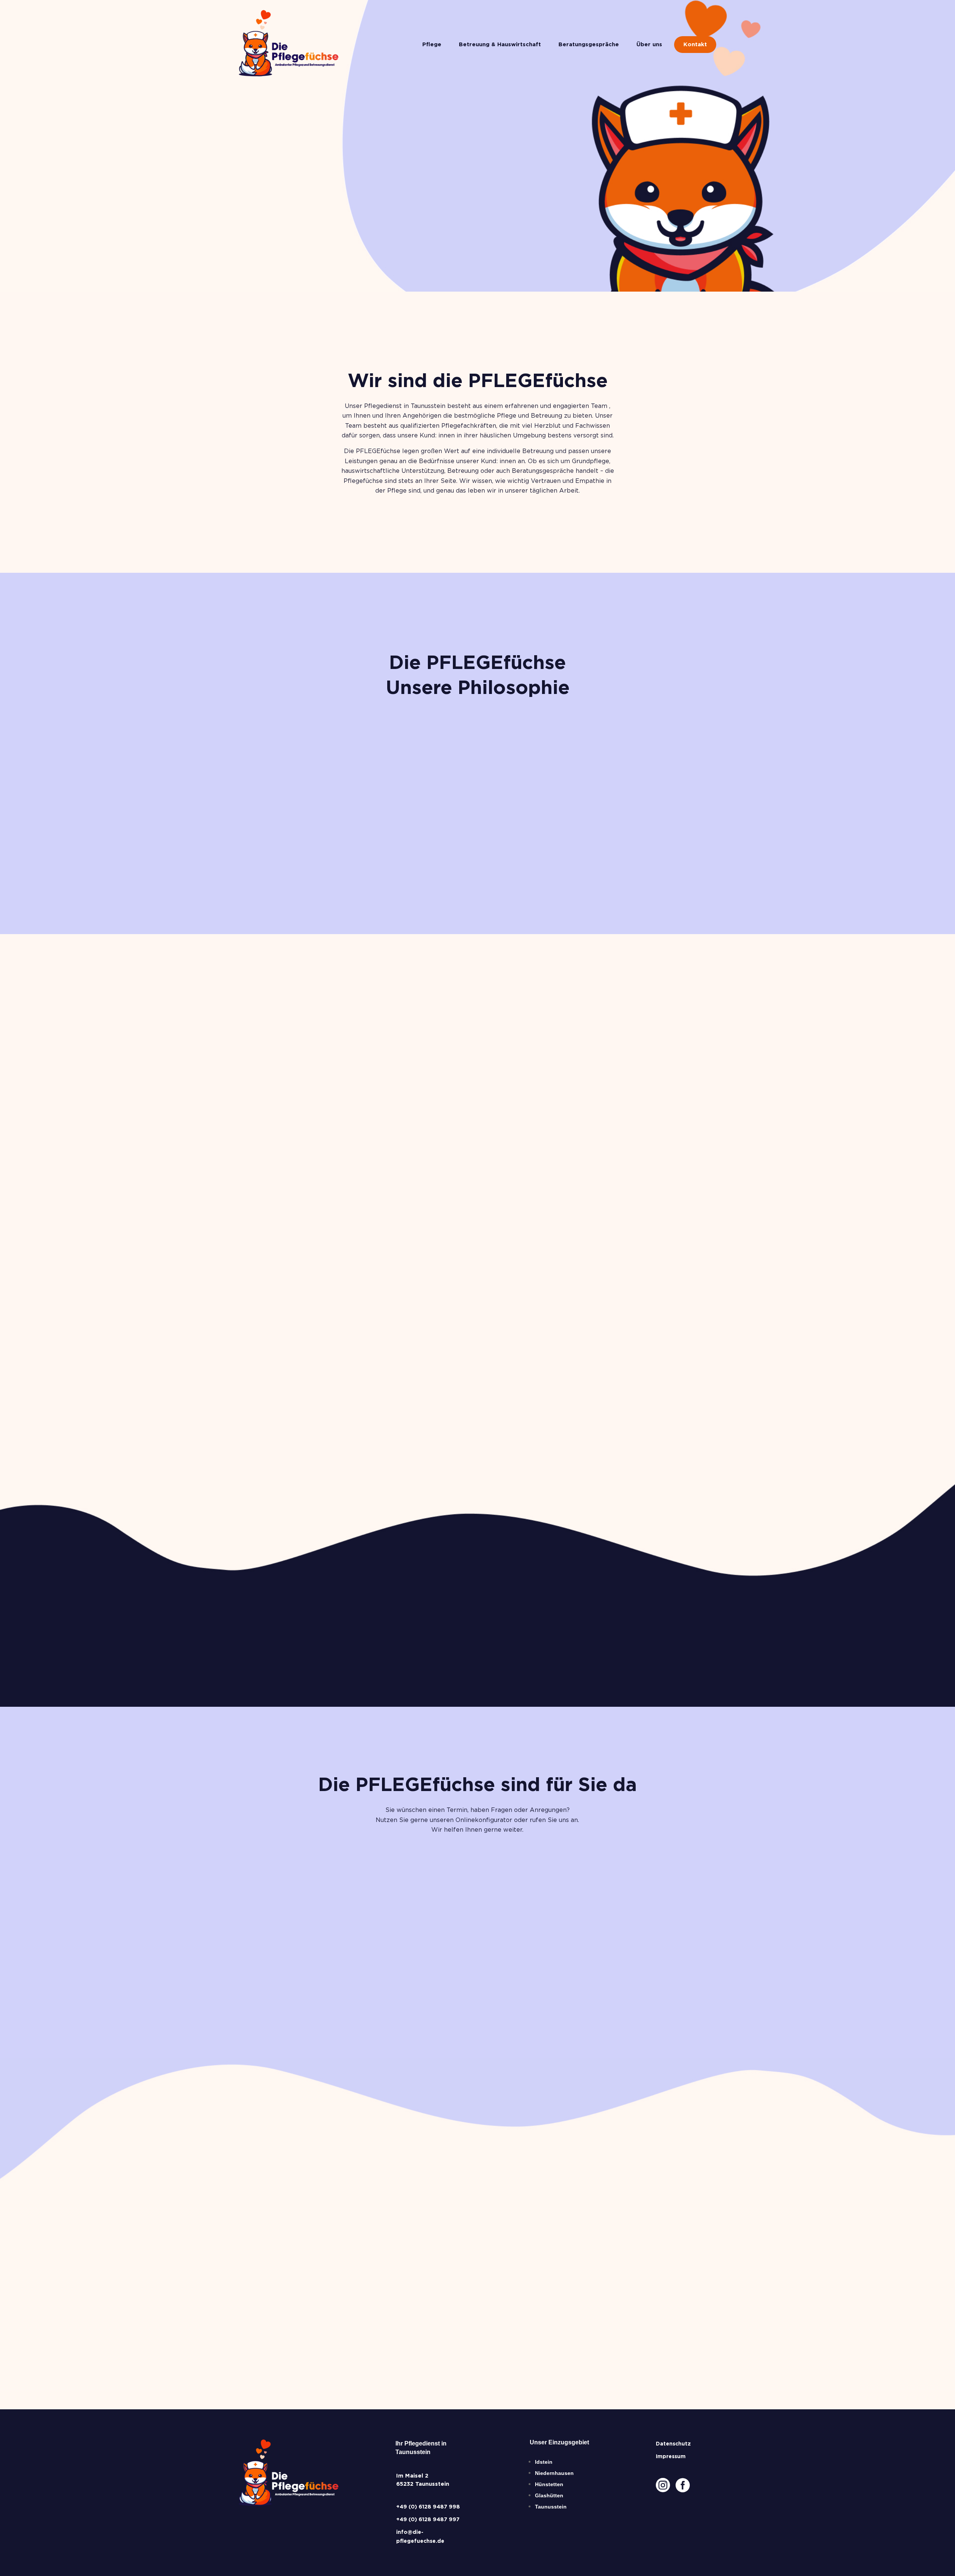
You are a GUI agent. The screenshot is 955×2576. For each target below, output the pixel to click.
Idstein (544, 2462)
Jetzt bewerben (283, 2323)
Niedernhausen (554, 2473)
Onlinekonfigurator (348, 1968)
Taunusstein (551, 2507)
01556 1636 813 (609, 1969)
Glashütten (549, 2495)
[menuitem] (432, 45)
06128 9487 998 (477, 1968)
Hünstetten (549, 2484)
